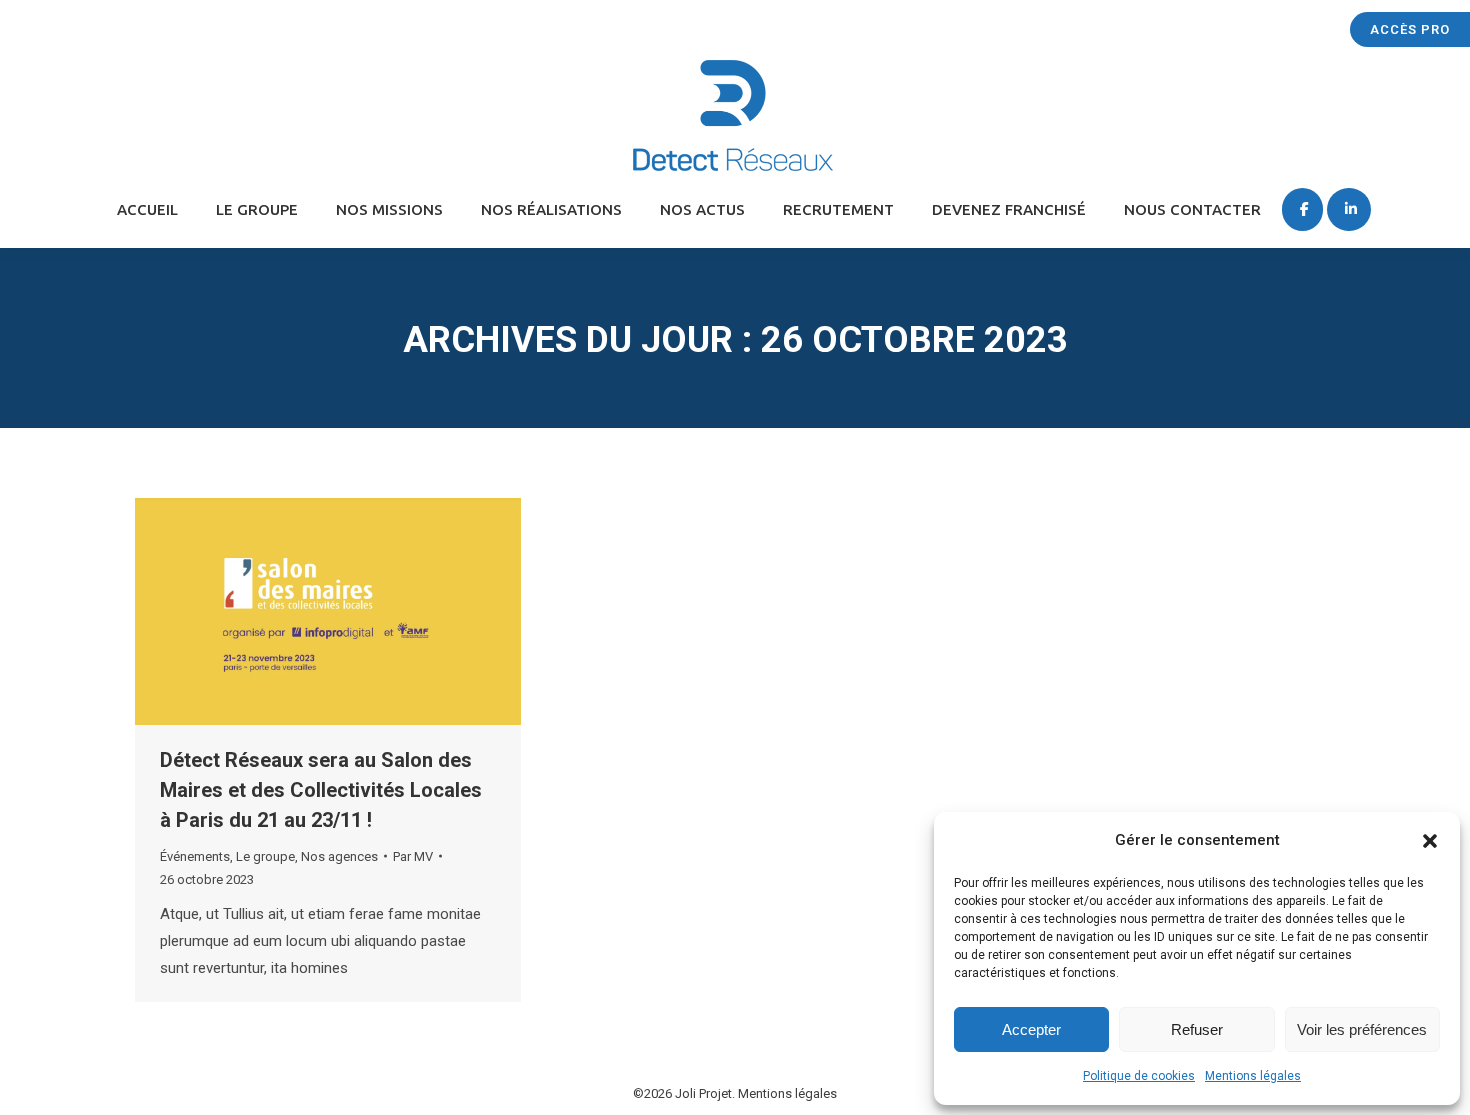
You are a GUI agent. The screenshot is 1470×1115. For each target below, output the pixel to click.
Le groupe (265, 856)
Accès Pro (1410, 29)
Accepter (1031, 1029)
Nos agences (339, 856)
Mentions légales (1253, 1076)
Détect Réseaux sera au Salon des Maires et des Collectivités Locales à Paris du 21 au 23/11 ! (321, 790)
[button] (1430, 841)
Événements (195, 856)
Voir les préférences (1362, 1029)
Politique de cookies (1139, 1076)
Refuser (1197, 1029)
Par (413, 856)
